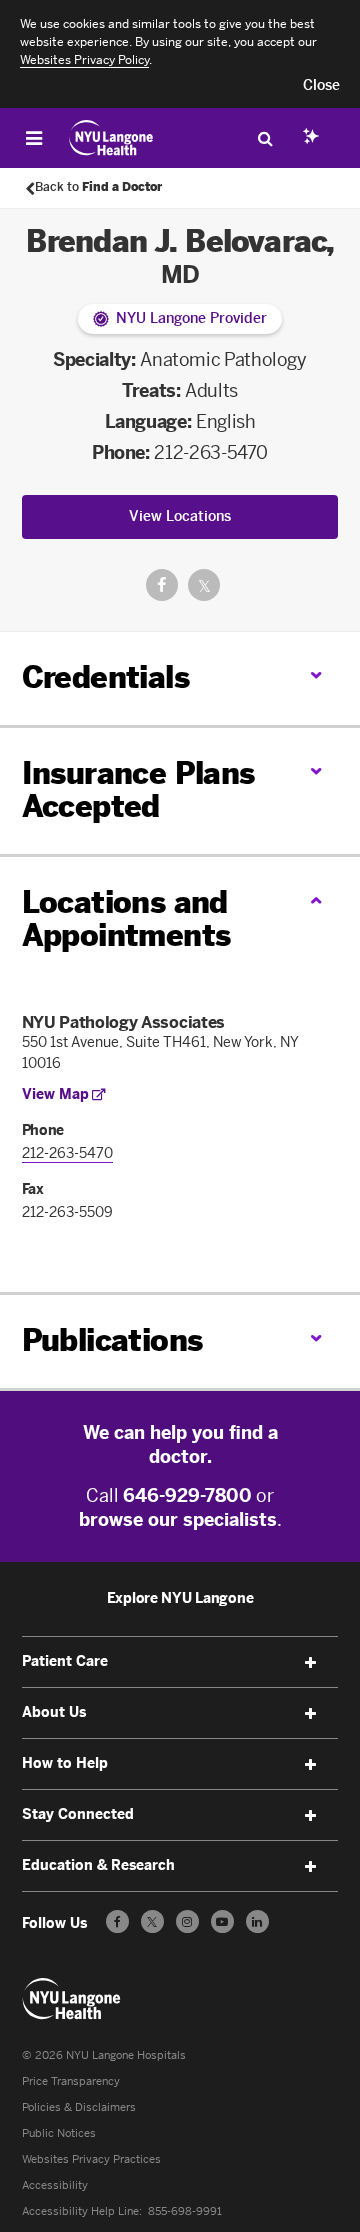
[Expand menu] (310, 1663)
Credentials (105, 678)
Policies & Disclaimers (79, 2107)
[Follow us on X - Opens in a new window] (152, 1921)
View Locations (180, 516)
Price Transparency (71, 2081)
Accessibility (55, 2185)
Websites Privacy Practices (91, 2159)
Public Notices (59, 2133)
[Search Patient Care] (265, 138)
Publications (112, 1341)
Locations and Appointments (126, 919)
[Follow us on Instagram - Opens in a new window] (187, 1921)
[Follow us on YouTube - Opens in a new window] (222, 1921)
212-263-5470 (211, 453)
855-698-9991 (185, 2211)
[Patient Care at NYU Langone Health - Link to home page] (111, 138)
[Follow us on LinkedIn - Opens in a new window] (257, 1921)
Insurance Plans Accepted (138, 790)
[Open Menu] (34, 138)
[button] (321, 86)
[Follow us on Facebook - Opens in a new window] (117, 1921)
